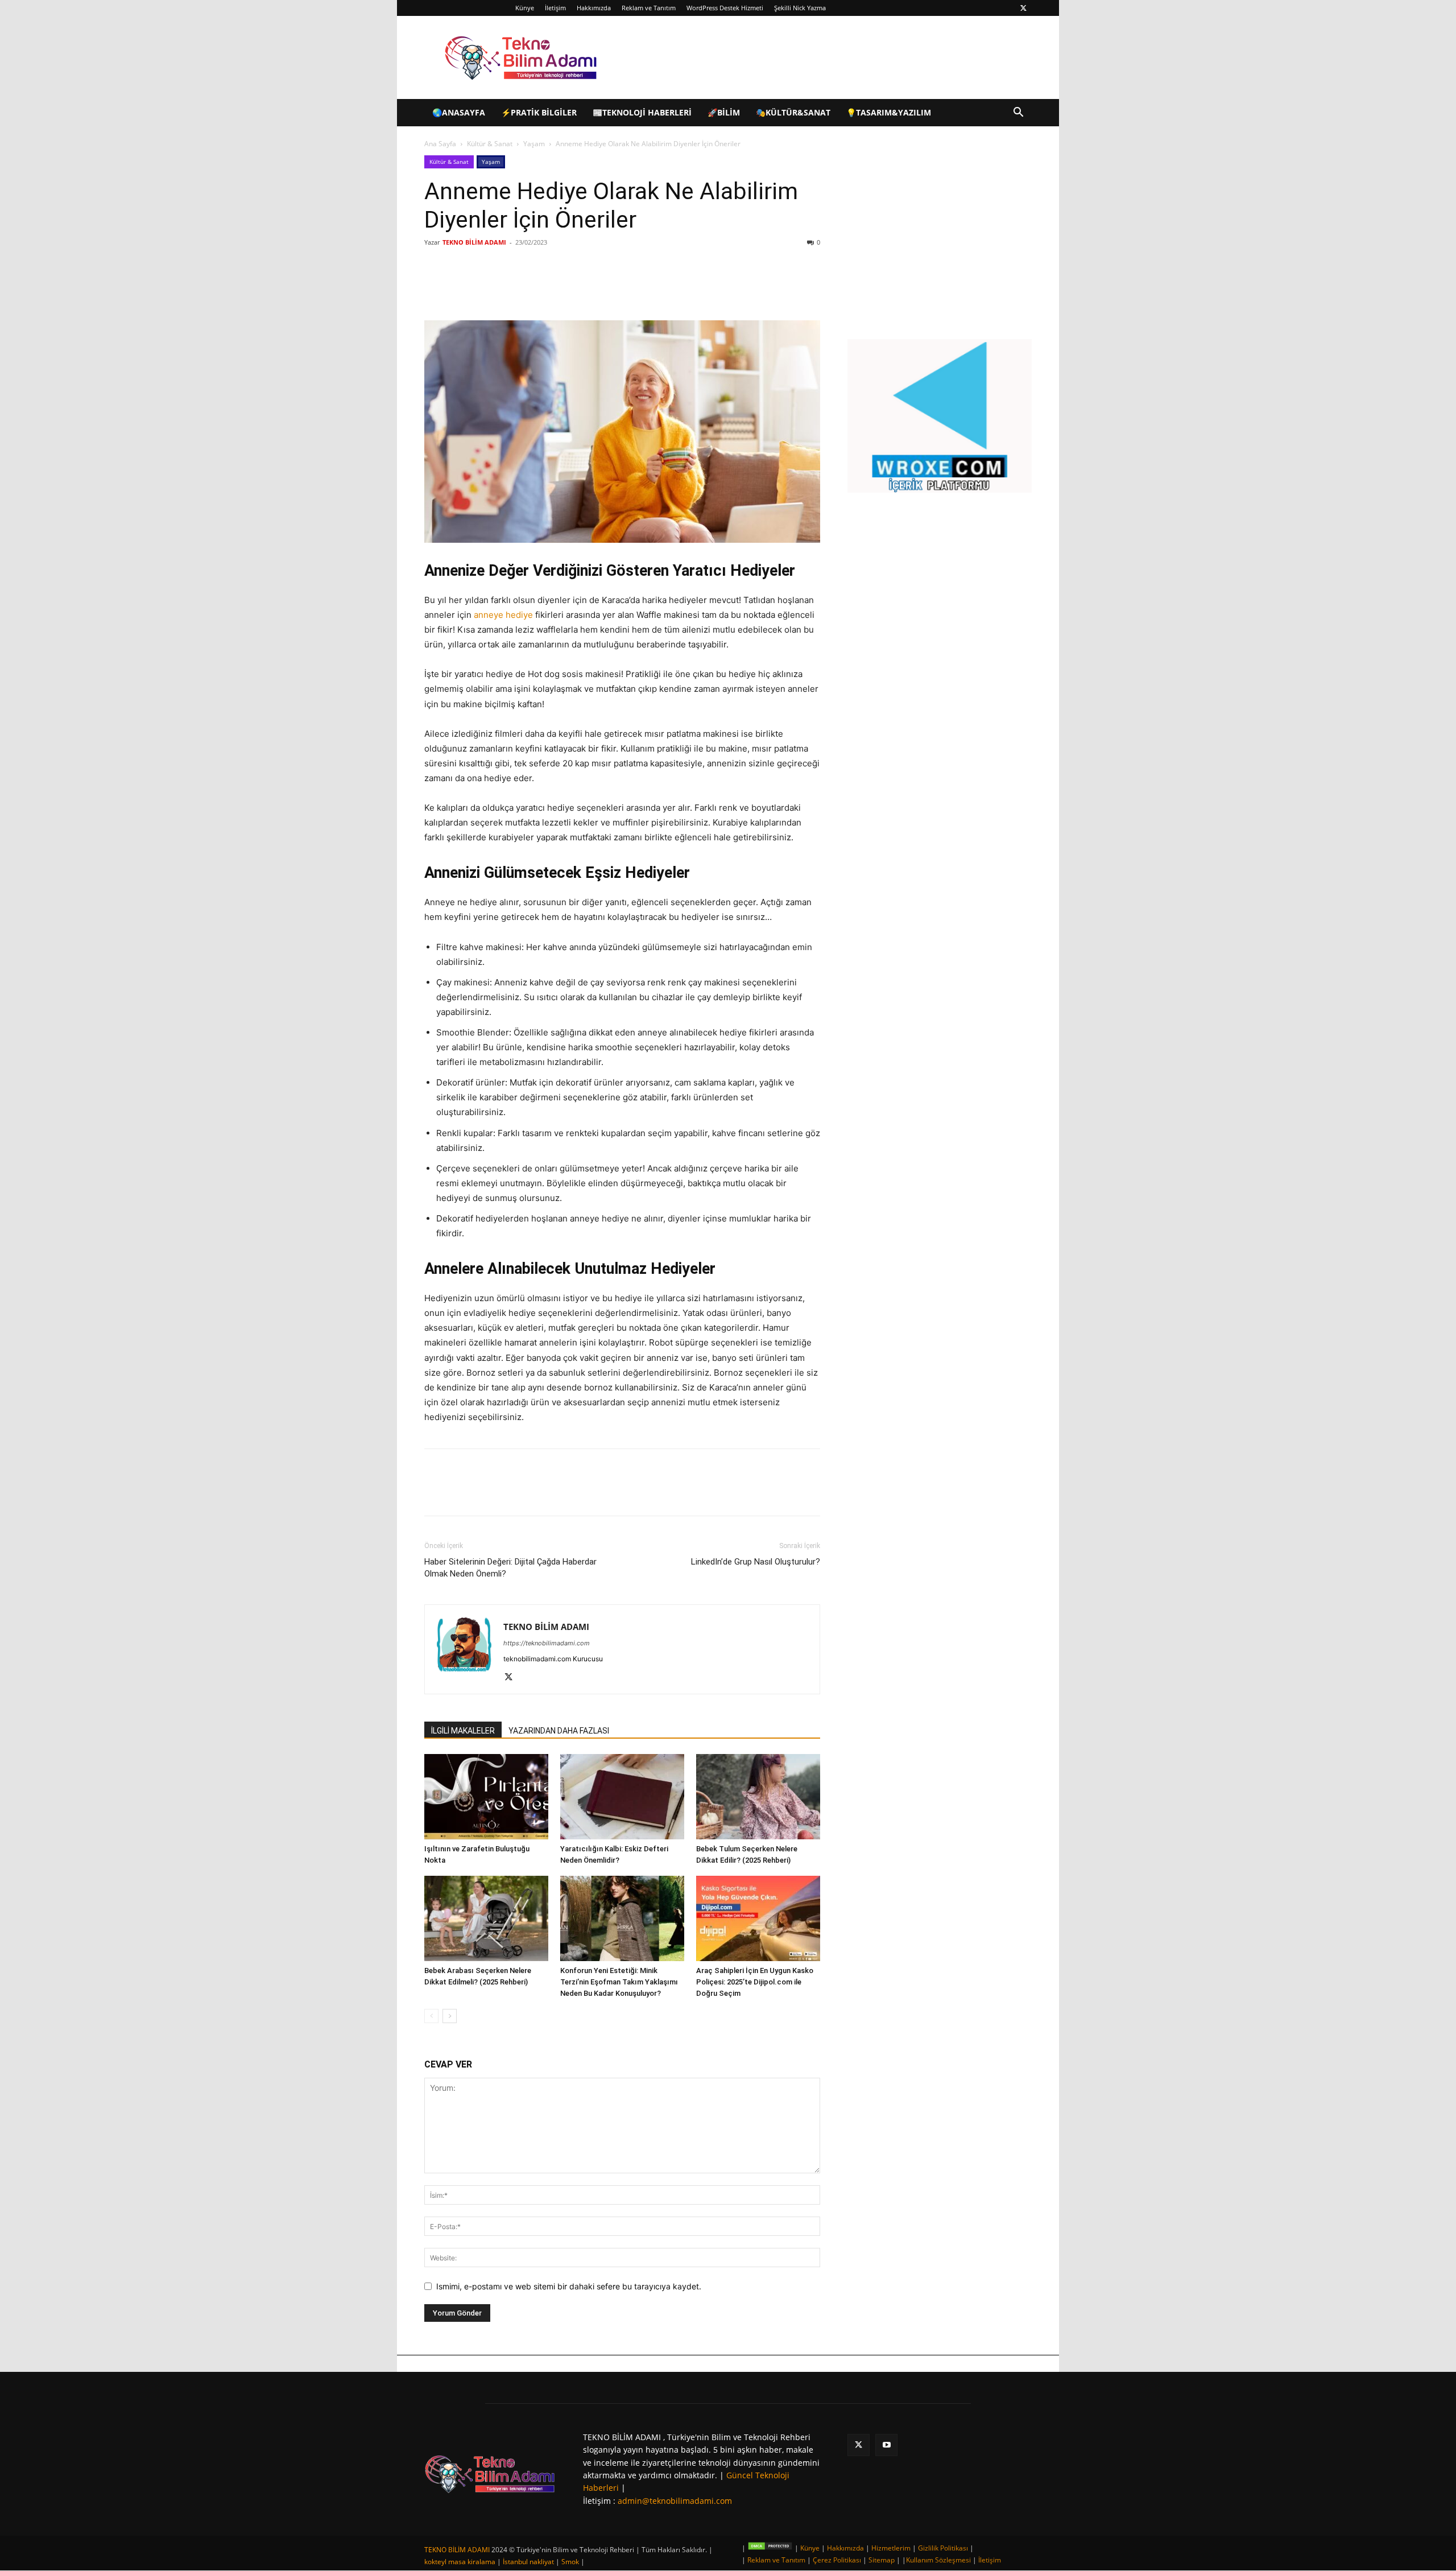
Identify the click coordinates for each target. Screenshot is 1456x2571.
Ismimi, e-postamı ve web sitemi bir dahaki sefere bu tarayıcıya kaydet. (569, 2286)
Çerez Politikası (837, 2560)
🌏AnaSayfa (459, 112)
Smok (570, 2562)
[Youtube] (886, 2445)
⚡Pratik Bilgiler (539, 112)
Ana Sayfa (440, 144)
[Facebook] (506, 288)
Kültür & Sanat (490, 144)
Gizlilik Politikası (943, 2548)
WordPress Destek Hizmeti (725, 8)
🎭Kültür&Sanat (793, 112)
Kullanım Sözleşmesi (938, 2560)
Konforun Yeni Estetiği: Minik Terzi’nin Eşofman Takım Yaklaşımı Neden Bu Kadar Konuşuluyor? (619, 1982)
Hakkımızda (594, 8)
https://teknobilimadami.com (547, 1643)
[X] (1023, 8)
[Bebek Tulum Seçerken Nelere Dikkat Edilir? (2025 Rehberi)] (758, 1797)
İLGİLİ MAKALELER (463, 1731)
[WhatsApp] (585, 288)
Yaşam (534, 144)
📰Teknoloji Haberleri (642, 112)
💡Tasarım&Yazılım (889, 112)
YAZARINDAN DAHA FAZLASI (559, 1731)
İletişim (555, 8)
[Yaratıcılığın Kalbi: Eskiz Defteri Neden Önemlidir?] (622, 1797)
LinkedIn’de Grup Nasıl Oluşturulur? (756, 1562)
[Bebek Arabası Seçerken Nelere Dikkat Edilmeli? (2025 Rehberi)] (486, 1918)
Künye (525, 8)
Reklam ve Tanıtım (649, 8)
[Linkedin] (559, 288)
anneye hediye (503, 615)
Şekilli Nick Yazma (800, 8)
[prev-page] (431, 2016)
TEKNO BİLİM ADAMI (474, 242)
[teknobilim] (490, 2474)
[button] (1018, 114)
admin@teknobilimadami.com (675, 2501)
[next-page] (450, 2016)
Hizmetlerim (891, 2548)
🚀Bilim (724, 112)
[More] (611, 288)
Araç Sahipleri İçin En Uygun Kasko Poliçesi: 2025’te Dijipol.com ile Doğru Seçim (755, 1982)
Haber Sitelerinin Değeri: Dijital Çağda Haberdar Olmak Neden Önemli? (510, 1568)
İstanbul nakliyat (528, 2562)
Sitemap (882, 2560)
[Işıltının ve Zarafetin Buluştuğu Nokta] (486, 1797)
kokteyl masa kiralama (460, 2562)
